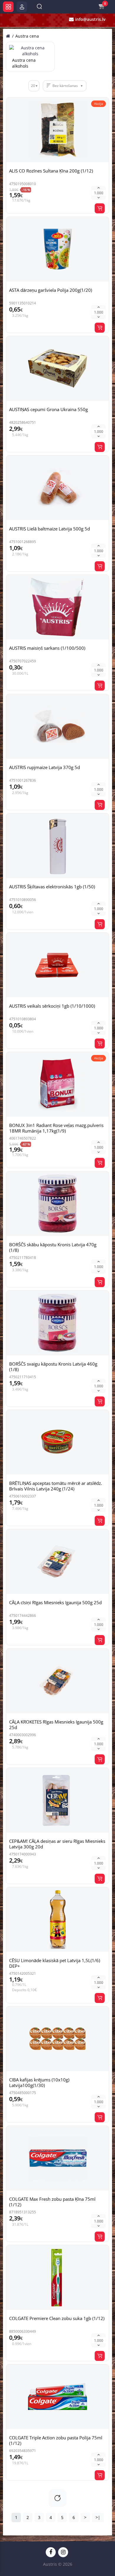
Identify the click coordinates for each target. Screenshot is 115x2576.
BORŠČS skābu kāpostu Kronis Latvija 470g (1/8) (53, 1247)
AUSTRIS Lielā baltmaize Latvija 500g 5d (50, 529)
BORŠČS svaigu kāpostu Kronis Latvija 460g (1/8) (53, 1367)
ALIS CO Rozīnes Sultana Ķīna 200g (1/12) (51, 171)
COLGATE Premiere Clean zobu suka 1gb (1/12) (57, 2318)
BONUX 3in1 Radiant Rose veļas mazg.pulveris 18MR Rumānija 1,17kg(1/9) (56, 1128)
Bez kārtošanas (65, 86)
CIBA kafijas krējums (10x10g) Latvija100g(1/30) (39, 2082)
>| (98, 2517)
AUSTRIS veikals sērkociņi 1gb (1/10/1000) (52, 1006)
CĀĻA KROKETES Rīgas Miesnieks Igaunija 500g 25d (56, 1725)
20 (33, 86)
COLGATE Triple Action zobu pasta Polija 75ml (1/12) (56, 2440)
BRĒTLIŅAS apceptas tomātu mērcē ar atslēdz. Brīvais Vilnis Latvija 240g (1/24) (56, 1486)
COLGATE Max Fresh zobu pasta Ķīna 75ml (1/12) (52, 2202)
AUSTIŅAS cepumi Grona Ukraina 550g (49, 409)
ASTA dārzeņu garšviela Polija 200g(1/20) (51, 290)
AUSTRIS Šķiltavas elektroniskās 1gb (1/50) (52, 887)
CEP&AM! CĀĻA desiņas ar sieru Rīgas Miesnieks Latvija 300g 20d (57, 1844)
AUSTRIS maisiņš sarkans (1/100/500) (47, 648)
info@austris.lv (90, 19)
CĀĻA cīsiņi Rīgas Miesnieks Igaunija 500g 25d (55, 1602)
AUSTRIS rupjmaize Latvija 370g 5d (45, 767)
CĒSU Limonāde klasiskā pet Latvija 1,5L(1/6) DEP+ (55, 1963)
